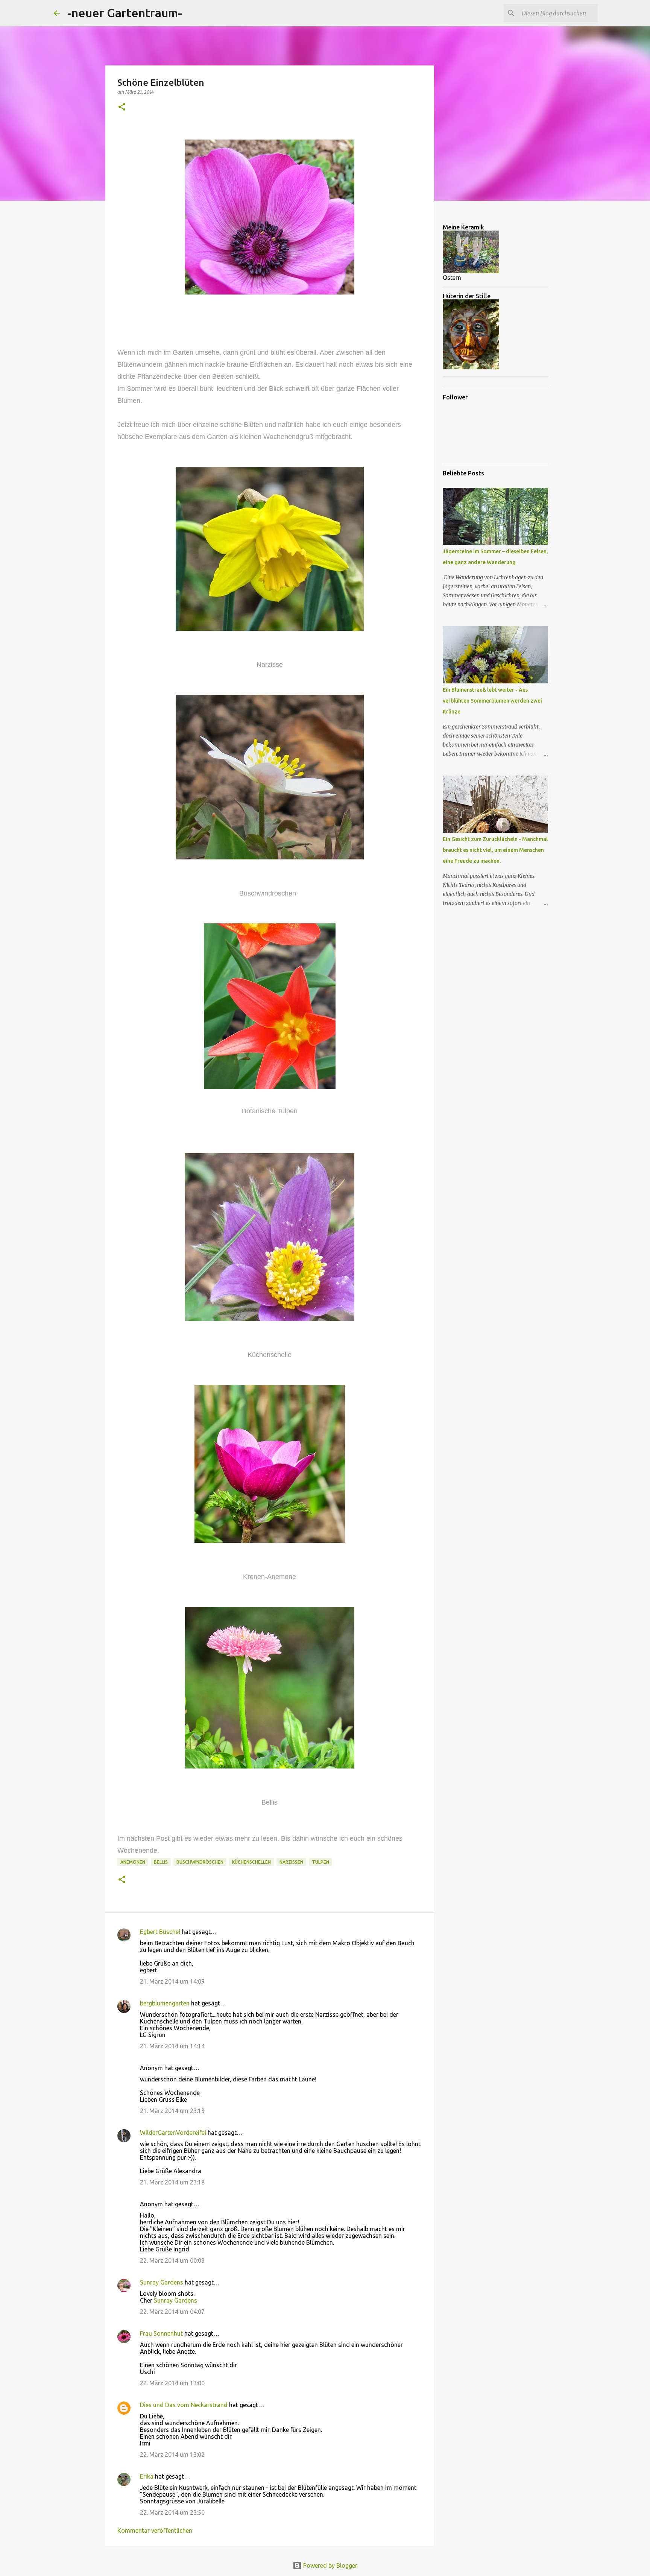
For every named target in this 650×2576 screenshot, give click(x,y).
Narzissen (291, 1862)
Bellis (161, 1862)
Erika (147, 2476)
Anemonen (133, 1862)
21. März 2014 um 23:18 (172, 2182)
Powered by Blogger (330, 2565)
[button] (122, 107)
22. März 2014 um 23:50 (172, 2512)
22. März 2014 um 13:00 (172, 2383)
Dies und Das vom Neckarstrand (184, 2405)
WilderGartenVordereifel (173, 2133)
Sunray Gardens (162, 2282)
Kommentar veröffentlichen (155, 2530)
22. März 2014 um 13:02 (172, 2455)
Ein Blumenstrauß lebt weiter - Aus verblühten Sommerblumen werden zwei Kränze (492, 701)
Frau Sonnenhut (161, 2333)
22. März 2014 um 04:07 (172, 2312)
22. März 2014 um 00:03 (172, 2260)
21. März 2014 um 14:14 (172, 2046)
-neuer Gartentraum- (125, 13)
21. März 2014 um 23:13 (172, 2111)
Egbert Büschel (160, 1932)
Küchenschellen (251, 1862)
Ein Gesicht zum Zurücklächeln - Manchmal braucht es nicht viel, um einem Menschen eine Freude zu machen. (495, 850)
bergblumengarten (165, 2003)
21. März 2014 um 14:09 (172, 1981)
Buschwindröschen (200, 1862)
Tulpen (320, 1862)
